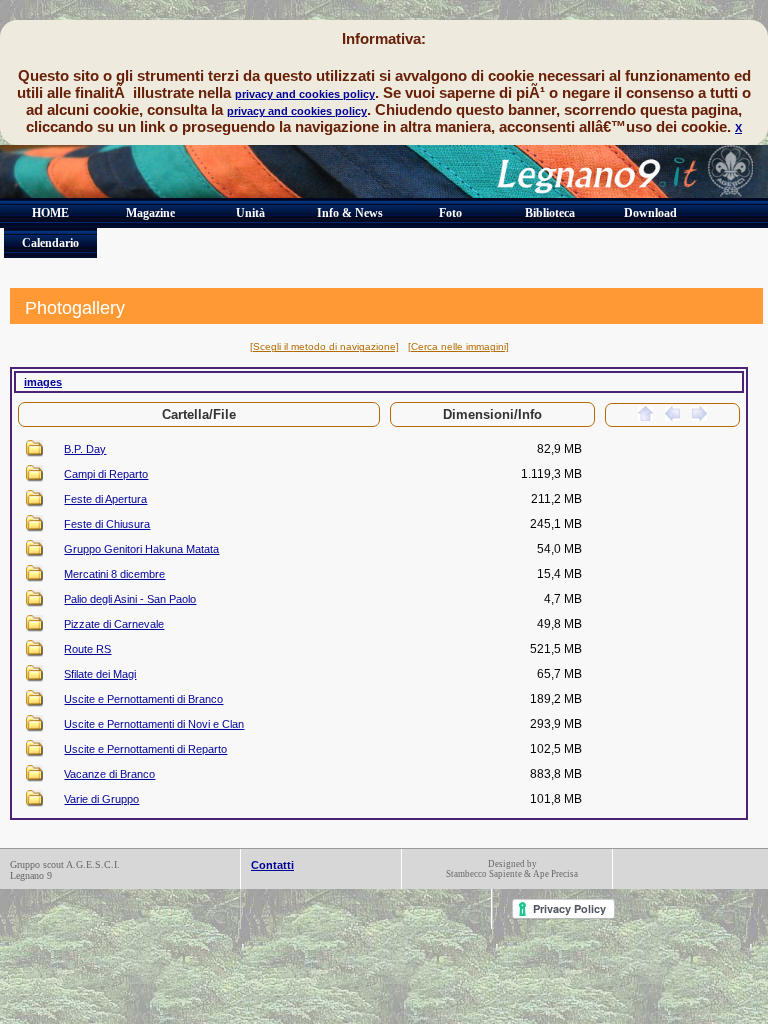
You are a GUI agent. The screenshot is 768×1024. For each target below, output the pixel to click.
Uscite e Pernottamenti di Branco (143, 699)
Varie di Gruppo (101, 799)
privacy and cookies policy (305, 94)
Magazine (150, 213)
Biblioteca (550, 213)
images (43, 382)
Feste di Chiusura (107, 524)
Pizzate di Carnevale (114, 624)
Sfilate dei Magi (100, 674)
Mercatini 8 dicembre (114, 574)
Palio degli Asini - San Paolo (130, 599)
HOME (50, 213)
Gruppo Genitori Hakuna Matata (141, 549)
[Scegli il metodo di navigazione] (324, 346)
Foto (450, 213)
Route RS (87, 649)
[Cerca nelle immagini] (458, 346)
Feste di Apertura (105, 499)
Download (650, 213)
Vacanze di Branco (109, 774)
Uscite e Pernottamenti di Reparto (145, 749)
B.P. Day (85, 449)
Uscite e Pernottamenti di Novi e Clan (154, 724)
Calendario (50, 243)
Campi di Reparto (106, 474)
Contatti (272, 865)
